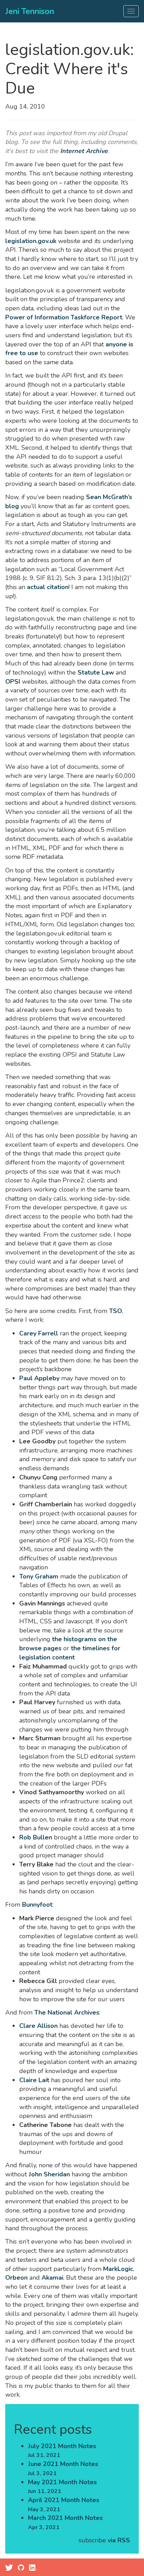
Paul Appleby (39, 1378)
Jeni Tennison (30, 11)
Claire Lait (34, 2080)
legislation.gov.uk (31, 241)
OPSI (13, 682)
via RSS (119, 2540)
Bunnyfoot (37, 1905)
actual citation (48, 587)
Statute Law (96, 672)
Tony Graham (39, 1576)
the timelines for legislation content (70, 1653)
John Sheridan (49, 2174)
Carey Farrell (39, 1333)
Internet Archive (84, 151)
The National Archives (67, 2012)
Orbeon (16, 2278)
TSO (116, 1311)
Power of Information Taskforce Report (64, 317)
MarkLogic (118, 2269)
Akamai (52, 2278)
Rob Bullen (36, 1837)
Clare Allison (38, 2026)
